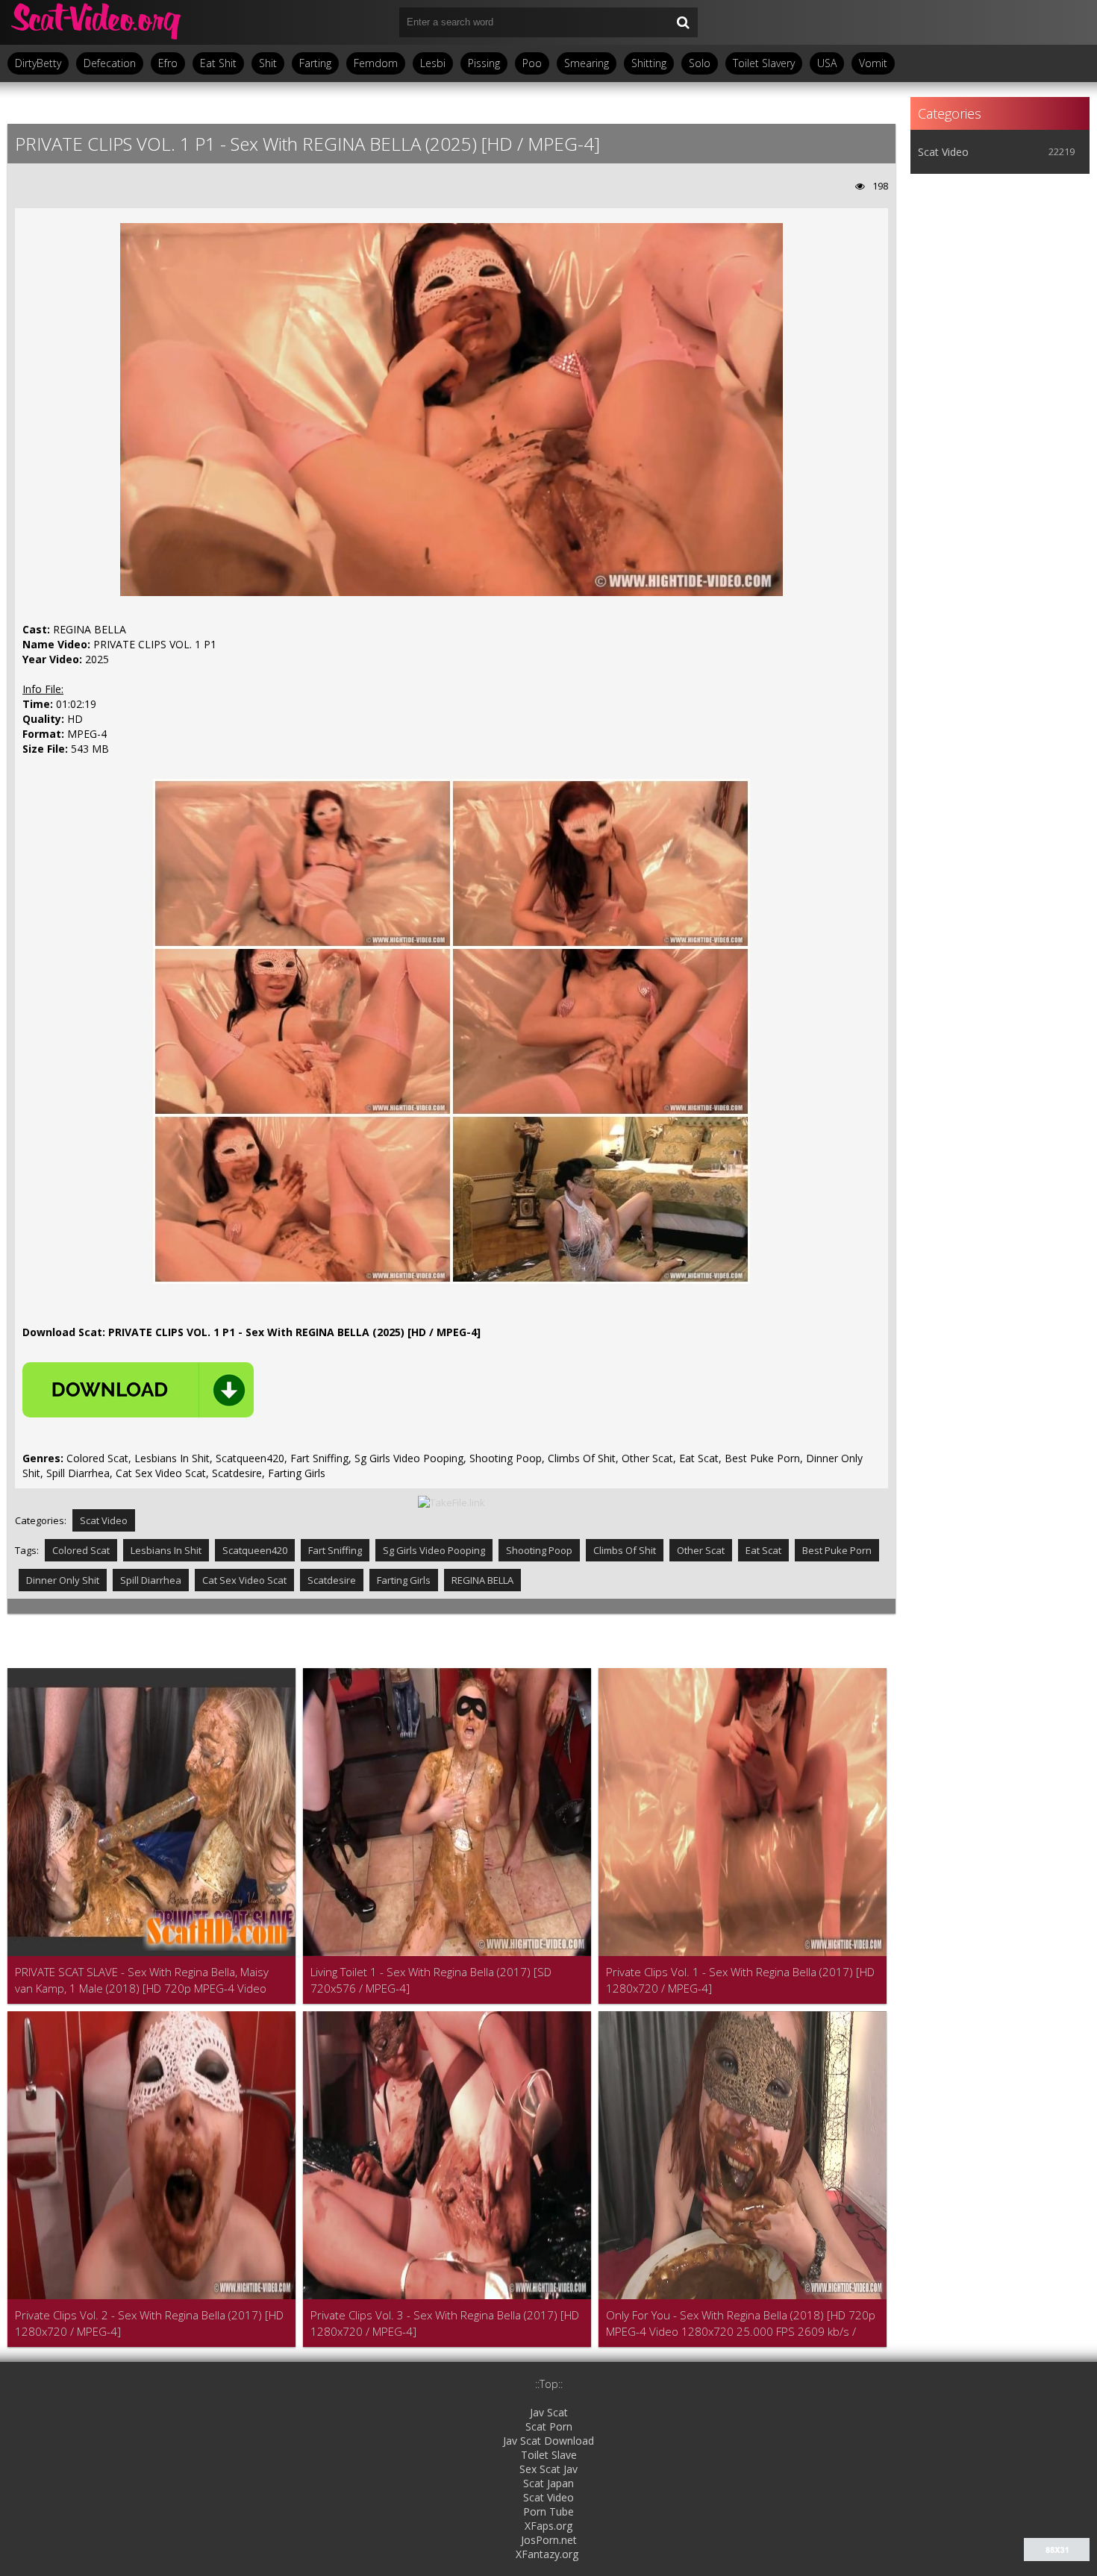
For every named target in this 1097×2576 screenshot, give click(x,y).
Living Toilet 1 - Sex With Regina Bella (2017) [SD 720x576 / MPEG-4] (431, 1980)
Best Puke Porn (837, 1550)
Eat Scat (763, 1550)
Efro (168, 63)
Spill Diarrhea (151, 1580)
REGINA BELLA (482, 1580)
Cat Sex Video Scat (244, 1580)
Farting (315, 63)
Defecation (110, 63)
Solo (700, 63)
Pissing (484, 63)
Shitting (649, 63)
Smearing (587, 63)
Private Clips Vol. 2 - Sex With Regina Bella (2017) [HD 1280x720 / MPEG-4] (149, 2323)
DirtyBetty (38, 63)
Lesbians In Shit (166, 1550)
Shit (268, 63)
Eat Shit (218, 63)
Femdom (376, 63)
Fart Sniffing (335, 1550)
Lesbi (433, 63)
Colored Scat (81, 1550)
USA (827, 63)
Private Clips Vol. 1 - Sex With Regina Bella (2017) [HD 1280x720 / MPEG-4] (740, 1980)
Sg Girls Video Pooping (434, 1550)
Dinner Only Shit (63, 1580)
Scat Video (104, 1520)
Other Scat (701, 1550)
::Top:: (549, 2384)
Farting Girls (404, 1580)
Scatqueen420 (255, 1550)
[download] (138, 1390)
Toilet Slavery (764, 63)
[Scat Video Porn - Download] (97, 22)
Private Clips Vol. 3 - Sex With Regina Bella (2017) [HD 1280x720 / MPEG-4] (445, 2323)
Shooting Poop (539, 1550)
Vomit (873, 63)
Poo (532, 63)
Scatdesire (332, 1580)
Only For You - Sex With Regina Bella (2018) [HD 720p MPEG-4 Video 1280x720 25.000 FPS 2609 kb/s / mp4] (741, 2323)
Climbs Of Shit (625, 1550)
